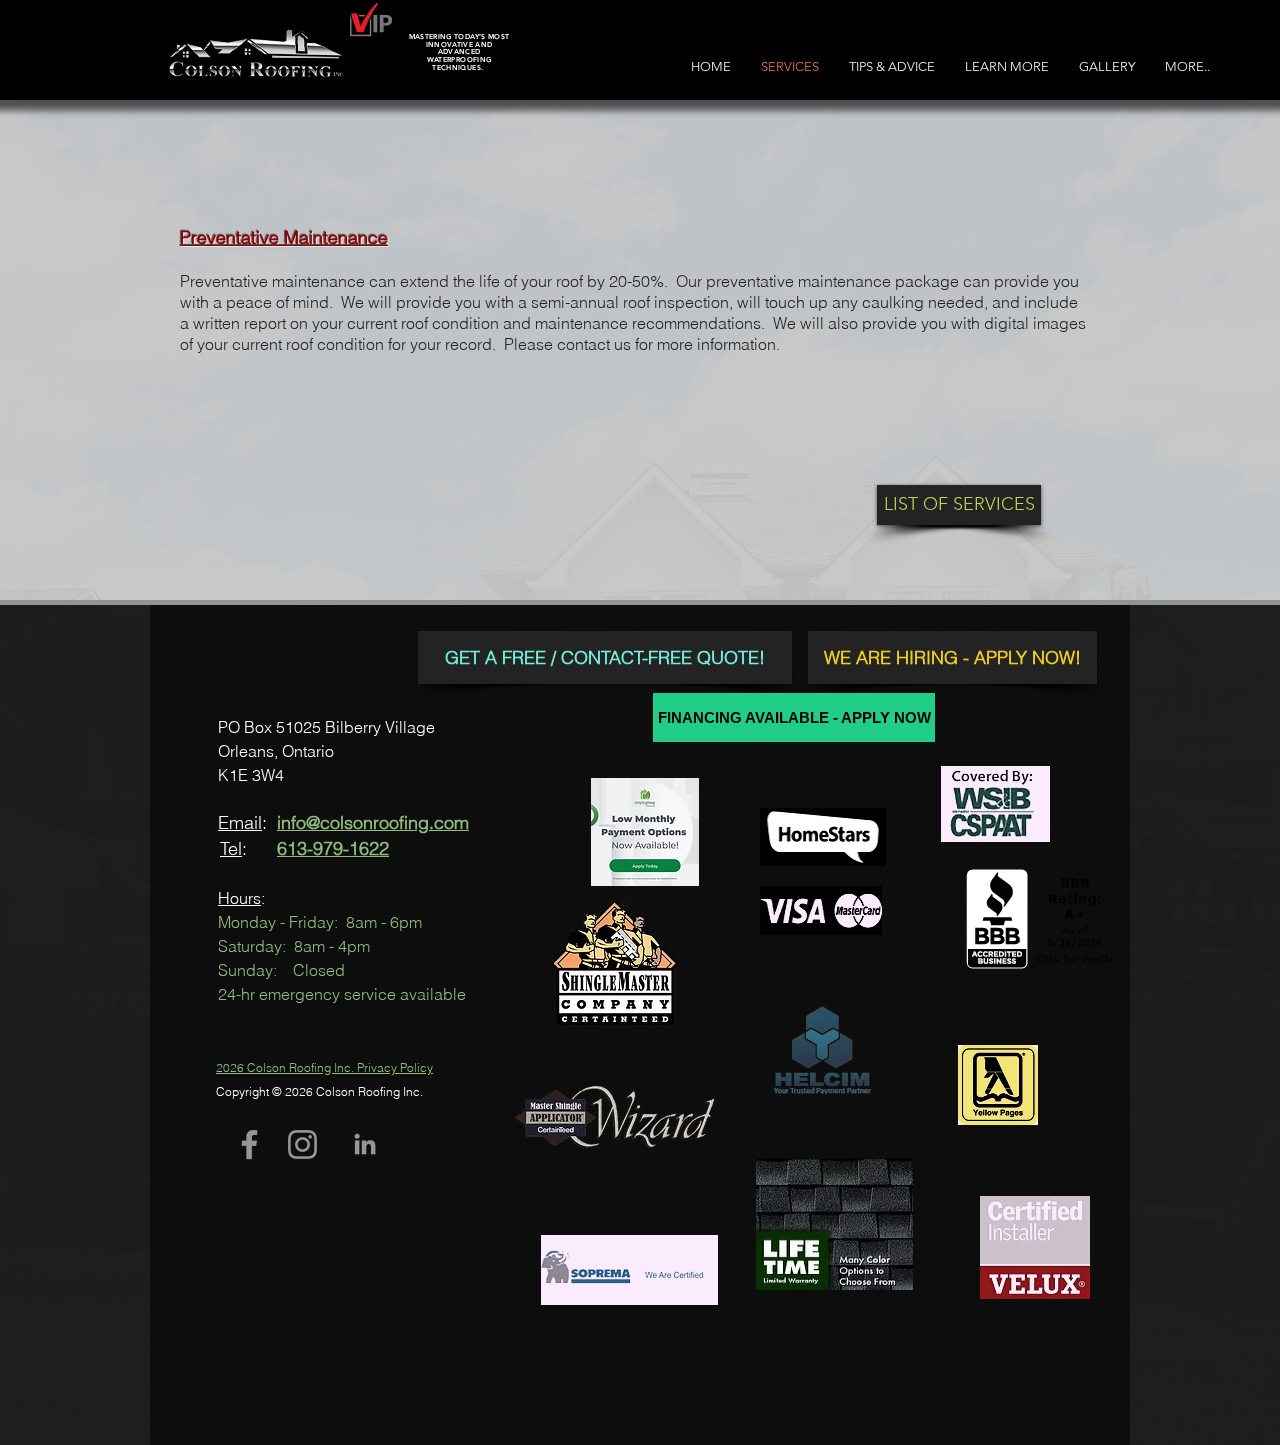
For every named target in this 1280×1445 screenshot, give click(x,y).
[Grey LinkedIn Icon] (365, 1144)
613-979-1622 (333, 848)
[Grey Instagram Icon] (302, 1144)
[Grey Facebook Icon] (249, 1144)
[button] (1007, 66)
